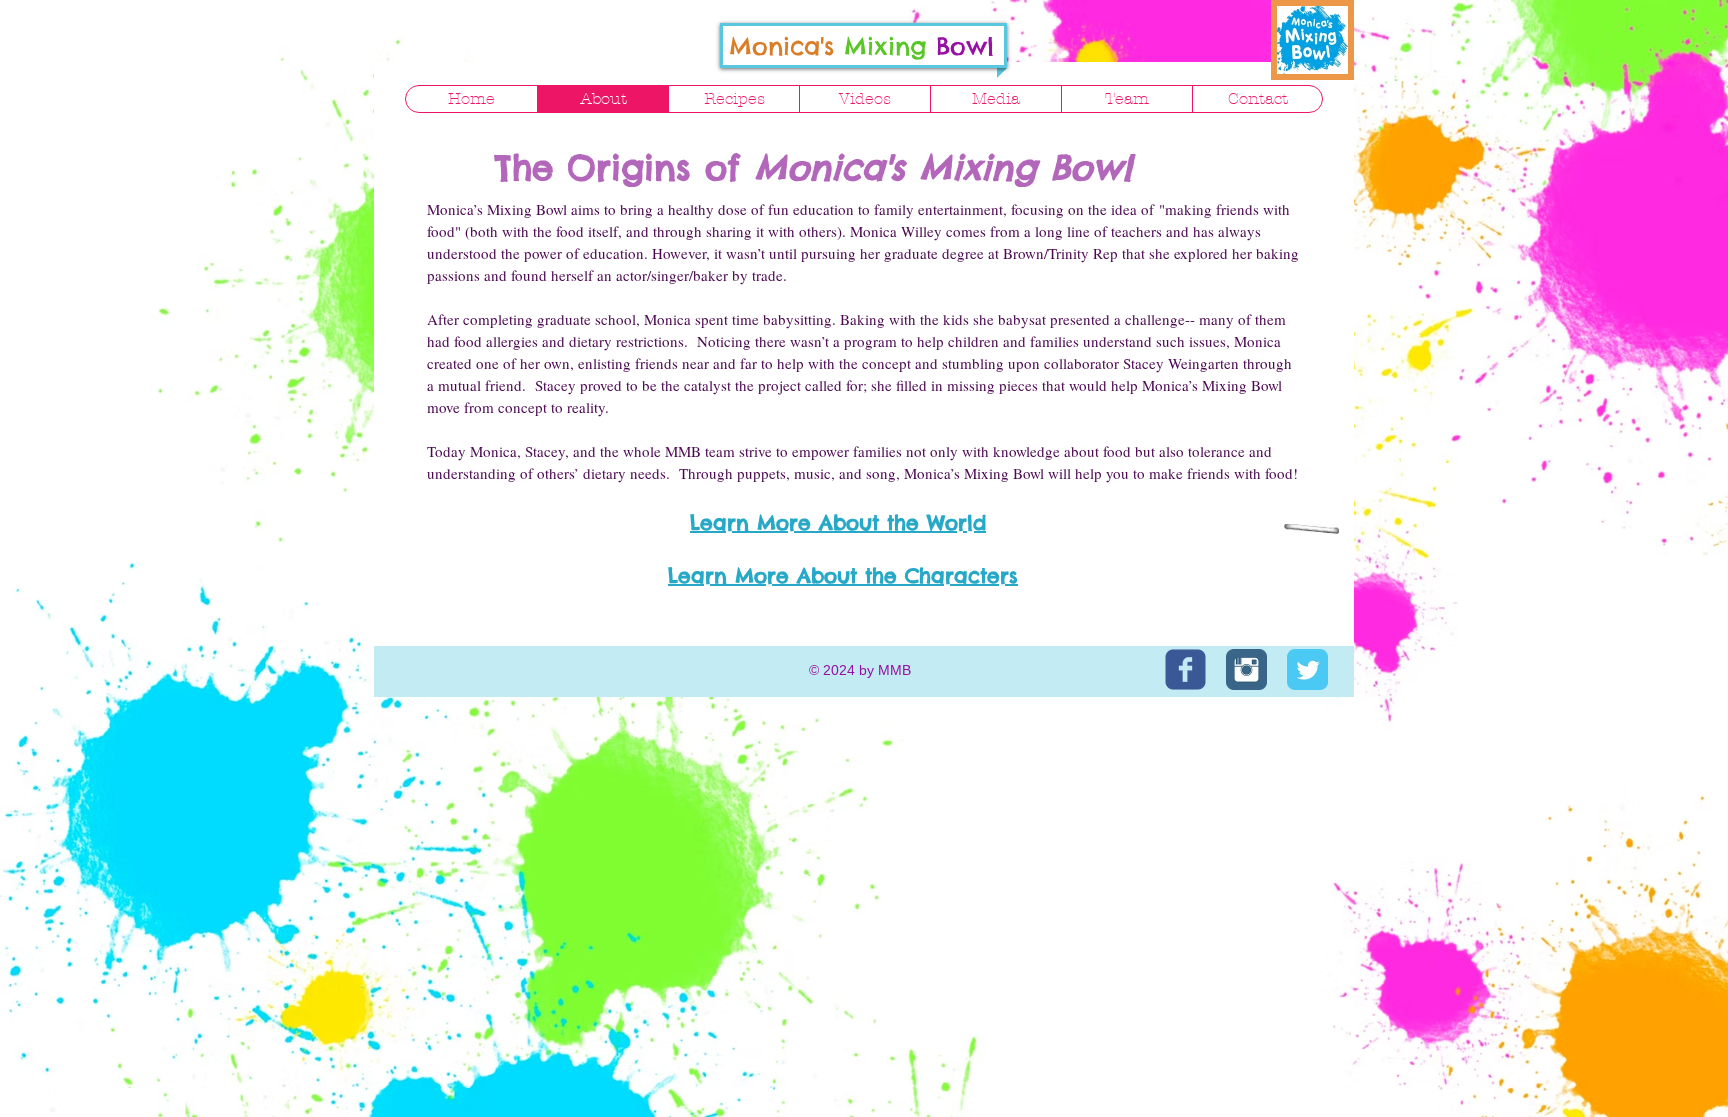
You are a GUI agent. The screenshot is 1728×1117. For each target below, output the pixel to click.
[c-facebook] (1185, 669)
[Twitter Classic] (1307, 669)
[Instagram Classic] (1246, 669)
